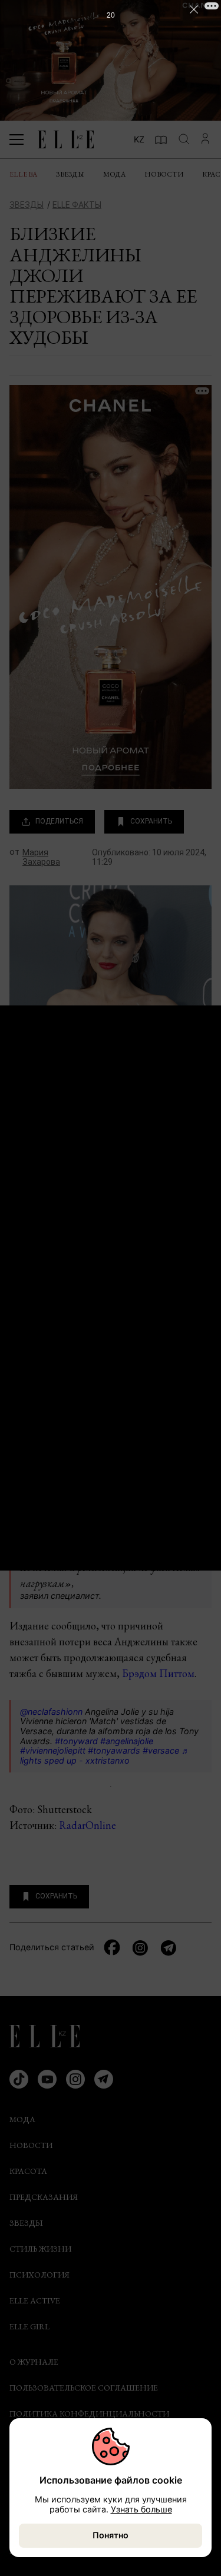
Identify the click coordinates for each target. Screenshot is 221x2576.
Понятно (111, 2535)
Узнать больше (141, 2509)
